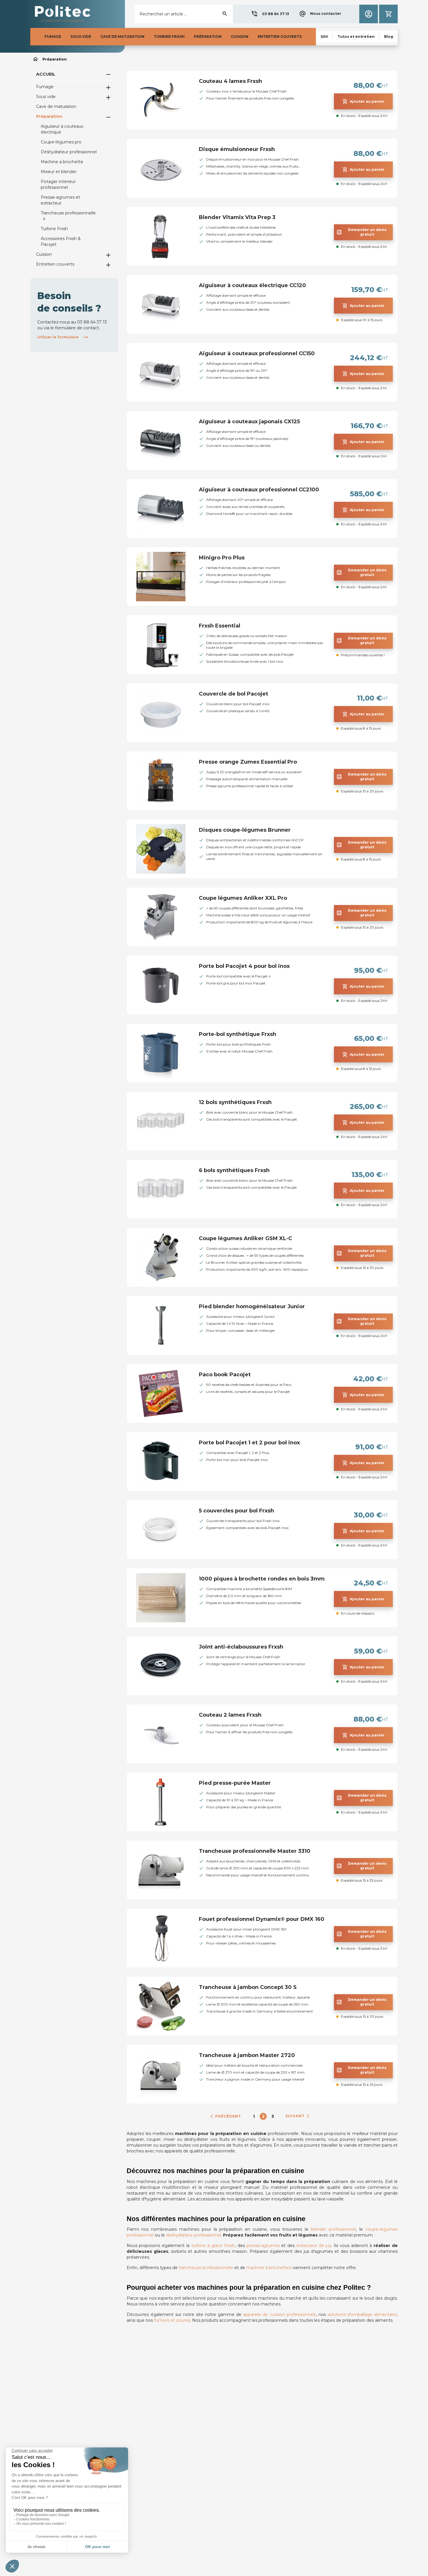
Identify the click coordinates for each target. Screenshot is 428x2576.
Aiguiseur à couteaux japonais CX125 (249, 422)
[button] (270, 14)
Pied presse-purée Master (235, 1783)
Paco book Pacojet (225, 1375)
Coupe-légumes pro (61, 142)
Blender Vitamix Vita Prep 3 (237, 217)
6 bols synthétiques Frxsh (234, 1170)
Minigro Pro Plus (222, 558)
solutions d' (362, 2314)
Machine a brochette (62, 162)
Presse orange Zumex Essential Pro (248, 762)
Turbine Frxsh (54, 229)
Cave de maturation (56, 106)
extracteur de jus (314, 2246)
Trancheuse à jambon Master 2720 (247, 2055)
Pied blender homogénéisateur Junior (252, 1306)
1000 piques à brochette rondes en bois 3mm (262, 1579)
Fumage (45, 87)
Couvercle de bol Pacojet (234, 694)
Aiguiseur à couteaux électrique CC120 (252, 285)
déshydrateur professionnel (193, 2235)
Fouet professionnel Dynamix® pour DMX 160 (262, 1919)
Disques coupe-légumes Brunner (245, 830)
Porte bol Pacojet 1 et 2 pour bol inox (249, 1443)
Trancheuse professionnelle (68, 213)
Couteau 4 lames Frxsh (230, 81)
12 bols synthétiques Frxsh (235, 1102)
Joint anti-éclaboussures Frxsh (241, 1647)
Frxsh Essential (220, 626)
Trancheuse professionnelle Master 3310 (255, 1851)
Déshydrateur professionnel (69, 152)
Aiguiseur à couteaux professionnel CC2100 (259, 490)
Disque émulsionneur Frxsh (237, 149)
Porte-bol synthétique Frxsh (238, 1034)
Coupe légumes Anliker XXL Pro (243, 898)
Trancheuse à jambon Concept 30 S (248, 1987)
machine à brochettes (269, 2268)
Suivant (298, 2116)
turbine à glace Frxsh (213, 2246)
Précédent (225, 2116)
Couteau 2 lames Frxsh (230, 1715)
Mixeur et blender (59, 172)
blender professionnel (334, 2229)
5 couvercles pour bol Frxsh (236, 1511)
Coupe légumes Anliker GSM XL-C (245, 1238)
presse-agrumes (263, 2246)
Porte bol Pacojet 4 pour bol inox (244, 966)
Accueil (46, 74)
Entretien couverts (55, 264)
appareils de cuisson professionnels (279, 2314)
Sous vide (46, 97)
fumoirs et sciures (172, 2320)
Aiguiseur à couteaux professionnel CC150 (257, 353)
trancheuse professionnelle (206, 2268)
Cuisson (44, 254)
